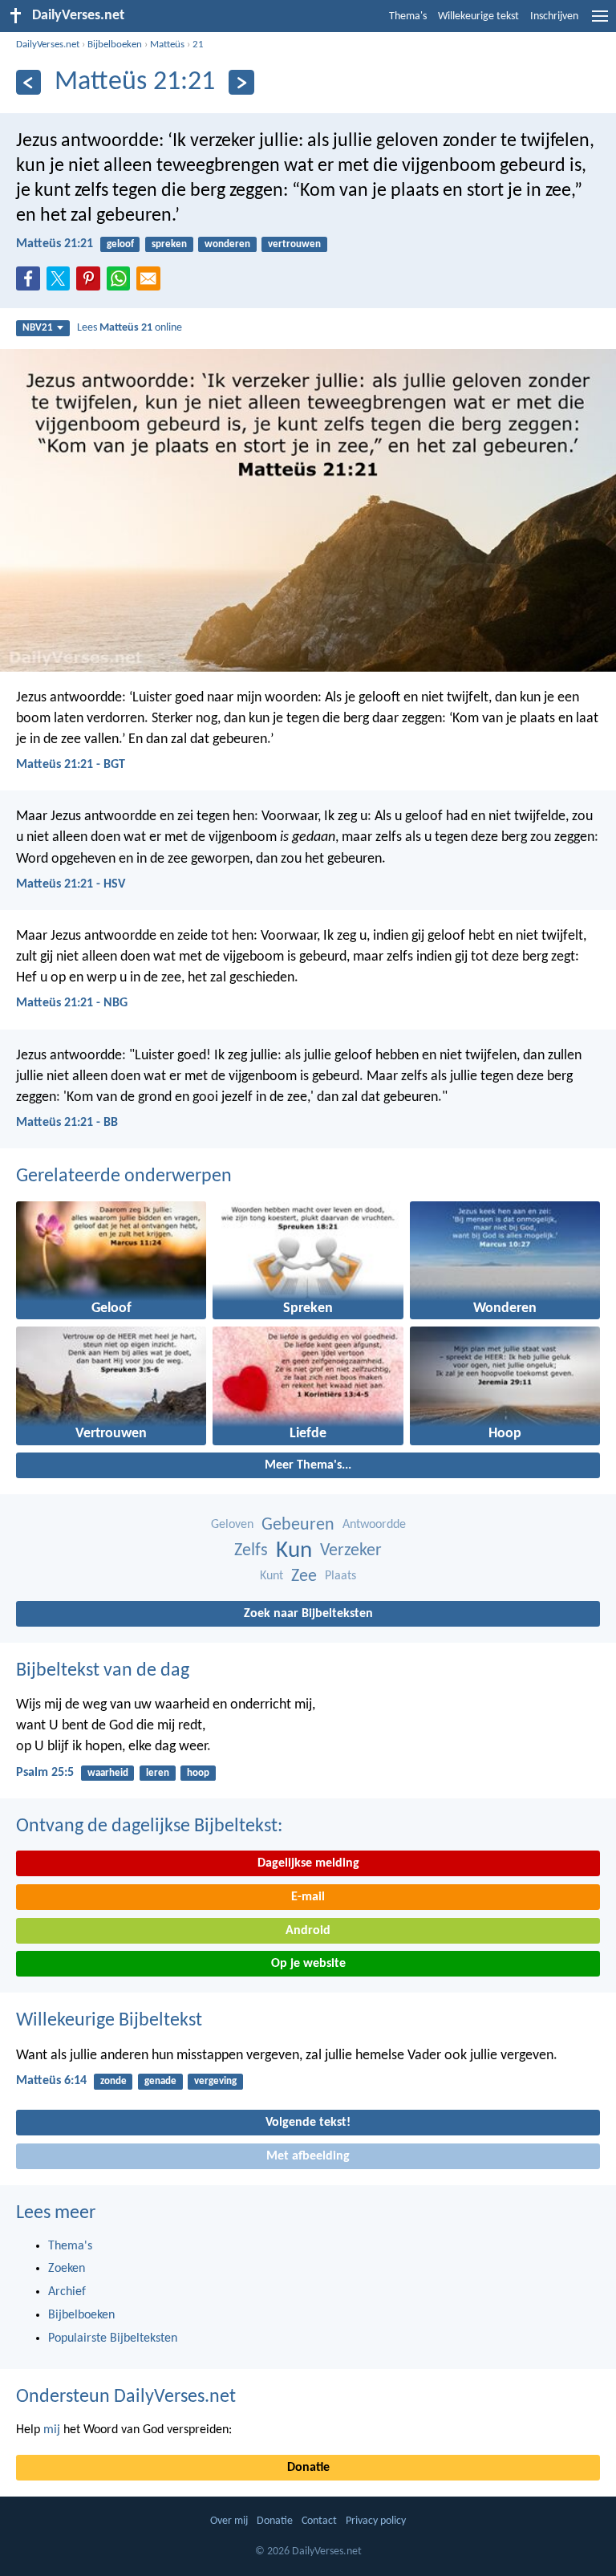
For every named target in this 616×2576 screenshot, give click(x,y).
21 (198, 45)
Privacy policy (376, 2521)
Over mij (229, 2521)
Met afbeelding (308, 2156)
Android (308, 1931)
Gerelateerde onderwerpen (124, 1176)
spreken (169, 244)
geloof (120, 244)
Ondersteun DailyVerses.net (126, 2397)
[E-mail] (152, 283)
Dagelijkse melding (308, 1863)
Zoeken (67, 2269)
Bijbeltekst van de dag (103, 1671)
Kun (294, 1551)
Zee (304, 1576)
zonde (113, 2081)
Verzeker (351, 1551)
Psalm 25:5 (45, 1773)
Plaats (340, 1576)
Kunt (272, 1576)
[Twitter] (62, 283)
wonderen (227, 244)
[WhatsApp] (122, 279)
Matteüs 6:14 (51, 2081)
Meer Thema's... (308, 1465)
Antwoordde (374, 1525)
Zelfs (251, 1551)
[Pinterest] (91, 283)
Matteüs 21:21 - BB (67, 1123)
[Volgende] (241, 82)
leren (158, 1773)
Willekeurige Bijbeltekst (109, 2021)
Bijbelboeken (115, 45)
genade (160, 2081)
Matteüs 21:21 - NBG (72, 1003)
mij (52, 2430)
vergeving (215, 2081)
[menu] (600, 22)
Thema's (408, 16)
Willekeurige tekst (478, 16)
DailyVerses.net (48, 45)
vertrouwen (294, 244)
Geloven (232, 1525)
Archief (67, 2292)
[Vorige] (28, 82)
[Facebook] (31, 283)
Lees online (130, 328)
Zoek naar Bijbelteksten (308, 1614)
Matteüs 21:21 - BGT (71, 765)
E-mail (308, 1897)
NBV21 (38, 328)
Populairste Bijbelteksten (113, 2338)
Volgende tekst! (308, 2123)
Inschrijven (554, 16)
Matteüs (167, 45)
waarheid (108, 1773)
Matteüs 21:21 (55, 244)
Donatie (308, 2468)
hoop (198, 1773)
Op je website (308, 1964)
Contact (319, 2521)
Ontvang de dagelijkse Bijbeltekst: (149, 1826)
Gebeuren (298, 1525)
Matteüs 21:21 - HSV (71, 884)
